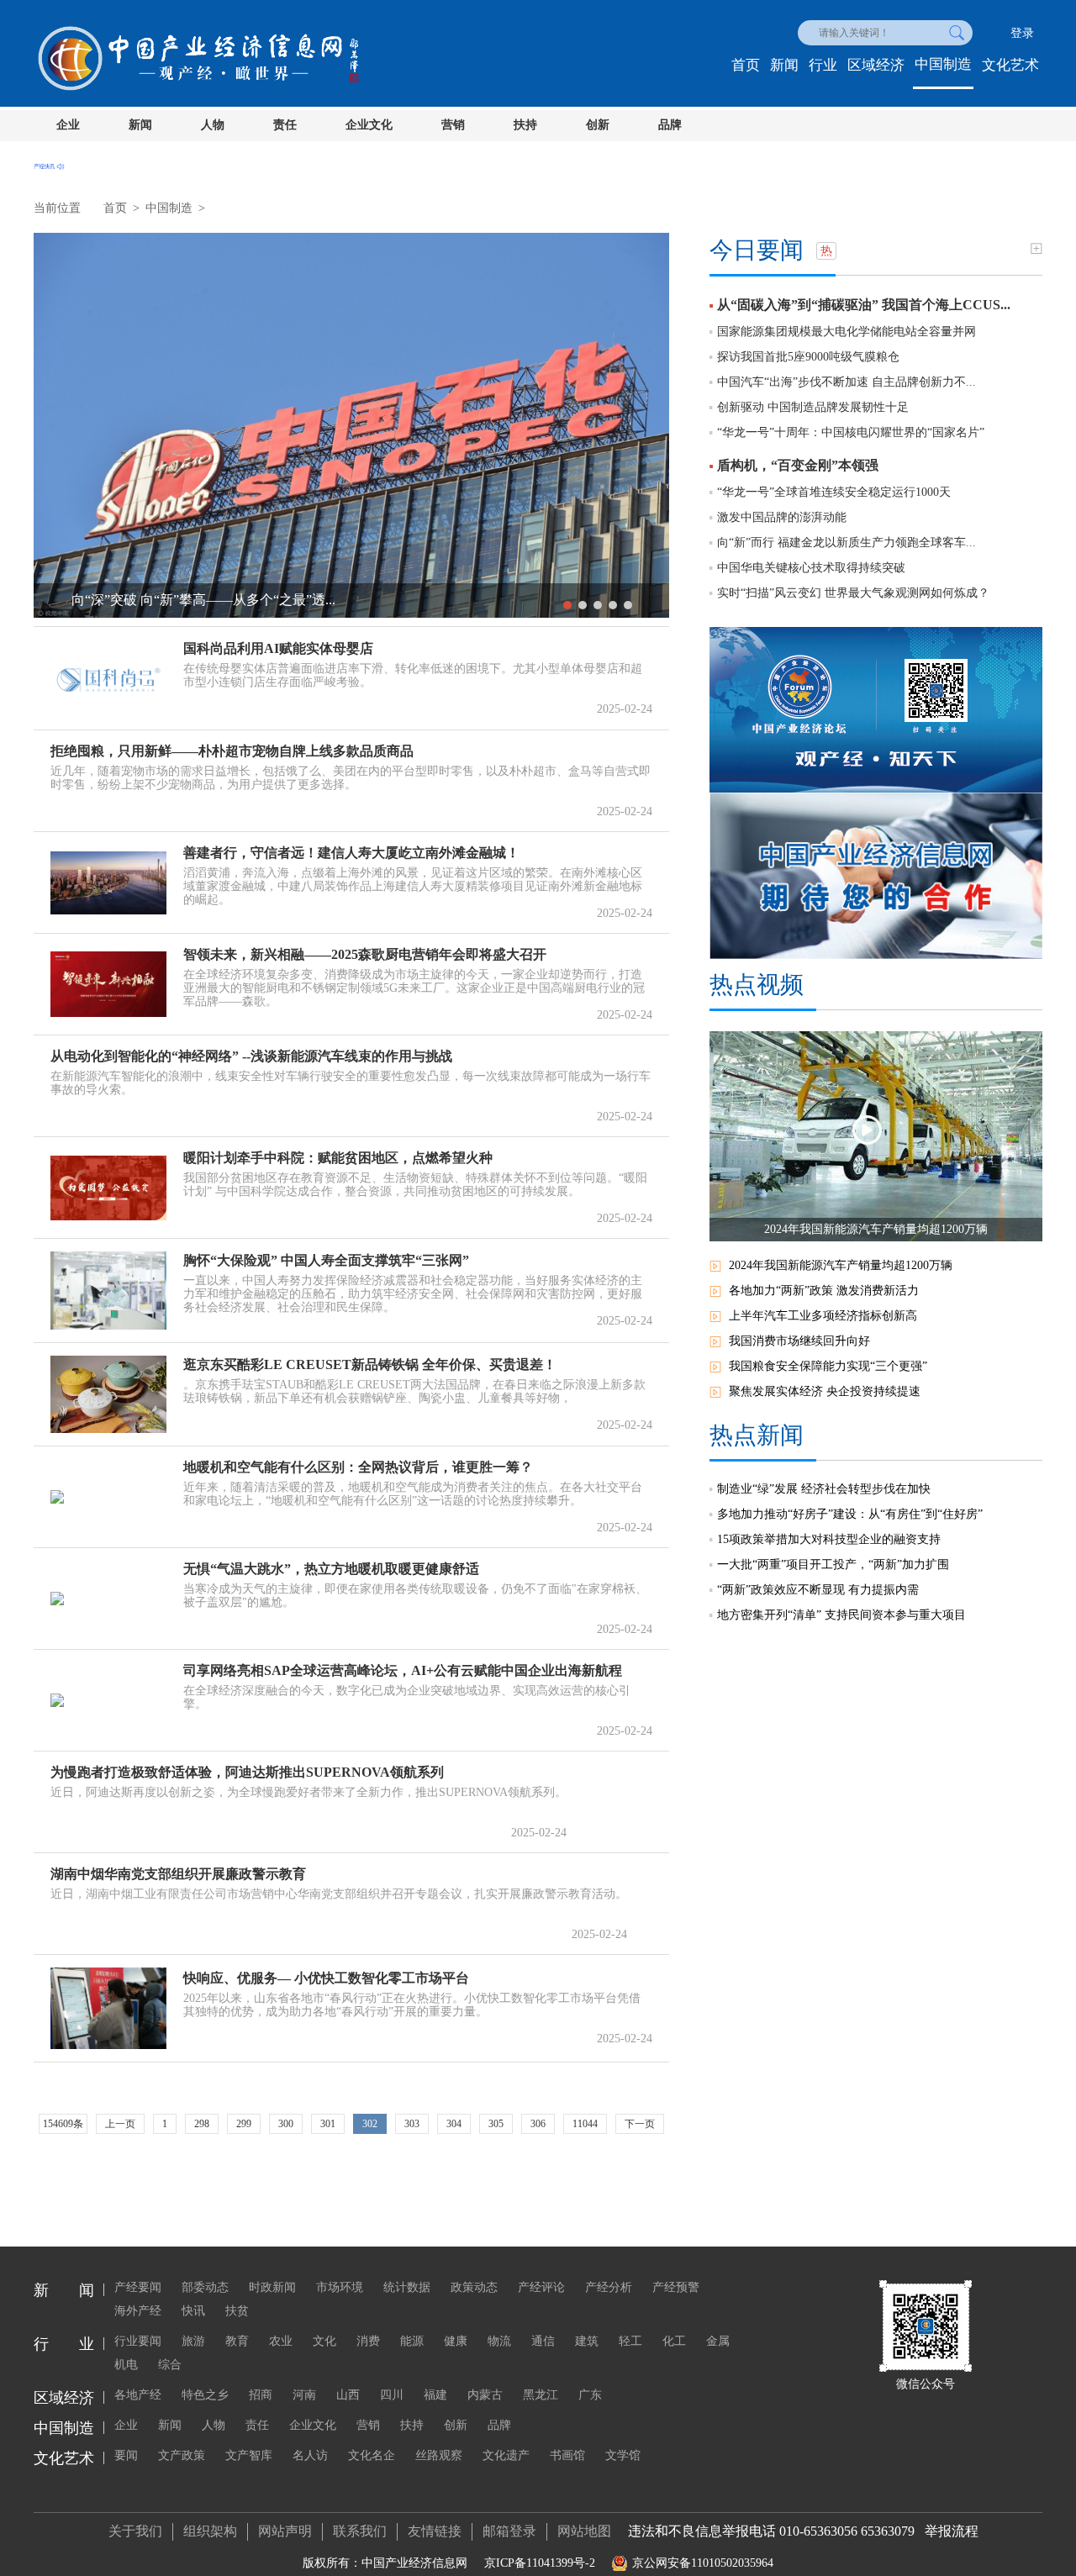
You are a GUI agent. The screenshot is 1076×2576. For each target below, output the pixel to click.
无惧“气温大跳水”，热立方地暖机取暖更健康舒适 (331, 1569)
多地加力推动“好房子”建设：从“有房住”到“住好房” (850, 1514)
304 (454, 2124)
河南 (304, 2395)
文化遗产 (506, 2455)
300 (286, 2124)
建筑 (587, 2341)
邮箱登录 (509, 2531)
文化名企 (372, 2455)
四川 (392, 2395)
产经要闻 (138, 2287)
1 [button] (567, 605)
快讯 (193, 2311)
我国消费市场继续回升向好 (799, 1341)
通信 (543, 2341)
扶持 (525, 125)
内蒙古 (485, 2395)
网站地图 (584, 2531)
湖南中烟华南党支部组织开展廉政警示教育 (178, 1874)
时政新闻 (272, 2287)
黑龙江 (541, 2395)
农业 (281, 2341)
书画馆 (567, 2455)
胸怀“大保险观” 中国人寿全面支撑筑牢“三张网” (326, 1260)
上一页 (120, 2124)
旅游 (193, 2341)
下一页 (640, 2124)
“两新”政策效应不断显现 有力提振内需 (818, 1590)
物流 (499, 2341)
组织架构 (210, 2531)
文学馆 (623, 2455)
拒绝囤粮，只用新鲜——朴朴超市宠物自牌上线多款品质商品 (232, 751)
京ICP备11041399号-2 (540, 2563)
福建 (435, 2395)
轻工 (630, 2341)
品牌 (670, 125)
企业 (68, 125)
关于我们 (135, 2531)
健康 (456, 2341)
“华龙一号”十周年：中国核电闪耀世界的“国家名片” (851, 432)
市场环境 (340, 2287)
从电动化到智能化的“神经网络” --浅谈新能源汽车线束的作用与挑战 (251, 1056)
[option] (351, 425)
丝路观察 (439, 2455)
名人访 (310, 2455)
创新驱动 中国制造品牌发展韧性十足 (813, 407)
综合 (170, 2365)
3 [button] (598, 605)
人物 (213, 125)
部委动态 (205, 2287)
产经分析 (609, 2287)
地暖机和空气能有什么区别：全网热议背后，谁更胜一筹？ (358, 1467)
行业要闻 (138, 2341)
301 (328, 2124)
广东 (590, 2395)
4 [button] (613, 605)
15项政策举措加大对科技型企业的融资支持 (829, 1539)
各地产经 (138, 2395)
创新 (598, 125)
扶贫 (237, 2311)
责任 (285, 125)
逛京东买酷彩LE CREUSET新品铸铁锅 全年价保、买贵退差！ (370, 1364)
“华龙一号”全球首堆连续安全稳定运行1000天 (834, 492)
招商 (261, 2395)
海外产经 (138, 2311)
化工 (674, 2341)
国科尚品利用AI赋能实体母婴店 (278, 648)
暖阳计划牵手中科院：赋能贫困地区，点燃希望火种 (338, 1158)
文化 (324, 2341)
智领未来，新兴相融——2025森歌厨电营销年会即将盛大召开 (365, 954)
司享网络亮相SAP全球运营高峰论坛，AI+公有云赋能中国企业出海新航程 (403, 1670)
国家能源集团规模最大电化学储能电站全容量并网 (847, 332)
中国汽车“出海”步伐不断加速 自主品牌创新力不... (847, 382)
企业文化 (369, 125)
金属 (718, 2341)
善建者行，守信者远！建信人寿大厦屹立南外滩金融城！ (351, 853)
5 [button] (628, 605)
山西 (348, 2395)
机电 (126, 2365)
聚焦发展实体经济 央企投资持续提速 (825, 1391)
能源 (412, 2341)
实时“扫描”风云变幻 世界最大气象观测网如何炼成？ (853, 593)
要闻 (126, 2455)
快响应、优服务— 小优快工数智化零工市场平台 (326, 1978)
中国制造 (943, 64)
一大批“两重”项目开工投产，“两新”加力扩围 (833, 1565)
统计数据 (407, 2287)
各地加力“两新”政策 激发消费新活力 (824, 1291)
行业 (823, 65)
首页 (746, 65)
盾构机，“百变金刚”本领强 (798, 465)
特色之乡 (205, 2395)
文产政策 (182, 2455)
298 (202, 2124)
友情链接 (435, 2531)
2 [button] (583, 605)
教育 (237, 2341)
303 (412, 2124)
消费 (368, 2341)
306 (538, 2124)
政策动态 (474, 2287)
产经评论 (541, 2287)
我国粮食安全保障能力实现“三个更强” (828, 1366)
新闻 (784, 65)
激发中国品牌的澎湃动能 (782, 517)
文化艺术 (1010, 65)
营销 (453, 125)
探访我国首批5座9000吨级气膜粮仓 (808, 357)
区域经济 (876, 65)
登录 (1022, 33)
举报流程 (952, 2531)
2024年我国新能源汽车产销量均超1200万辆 (841, 1265)
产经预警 (676, 2287)
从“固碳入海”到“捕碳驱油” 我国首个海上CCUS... (864, 305)
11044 (585, 2124)
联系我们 (360, 2531)
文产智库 (249, 2455)
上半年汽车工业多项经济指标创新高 (823, 1316)
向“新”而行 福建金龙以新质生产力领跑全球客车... (847, 543)
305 (496, 2124)
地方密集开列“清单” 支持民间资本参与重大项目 (841, 1615)
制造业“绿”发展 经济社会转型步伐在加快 (824, 1489)
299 (244, 2124)
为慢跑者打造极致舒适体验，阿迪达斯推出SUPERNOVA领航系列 (247, 1772)
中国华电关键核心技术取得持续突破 (811, 568)
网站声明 (285, 2531)
